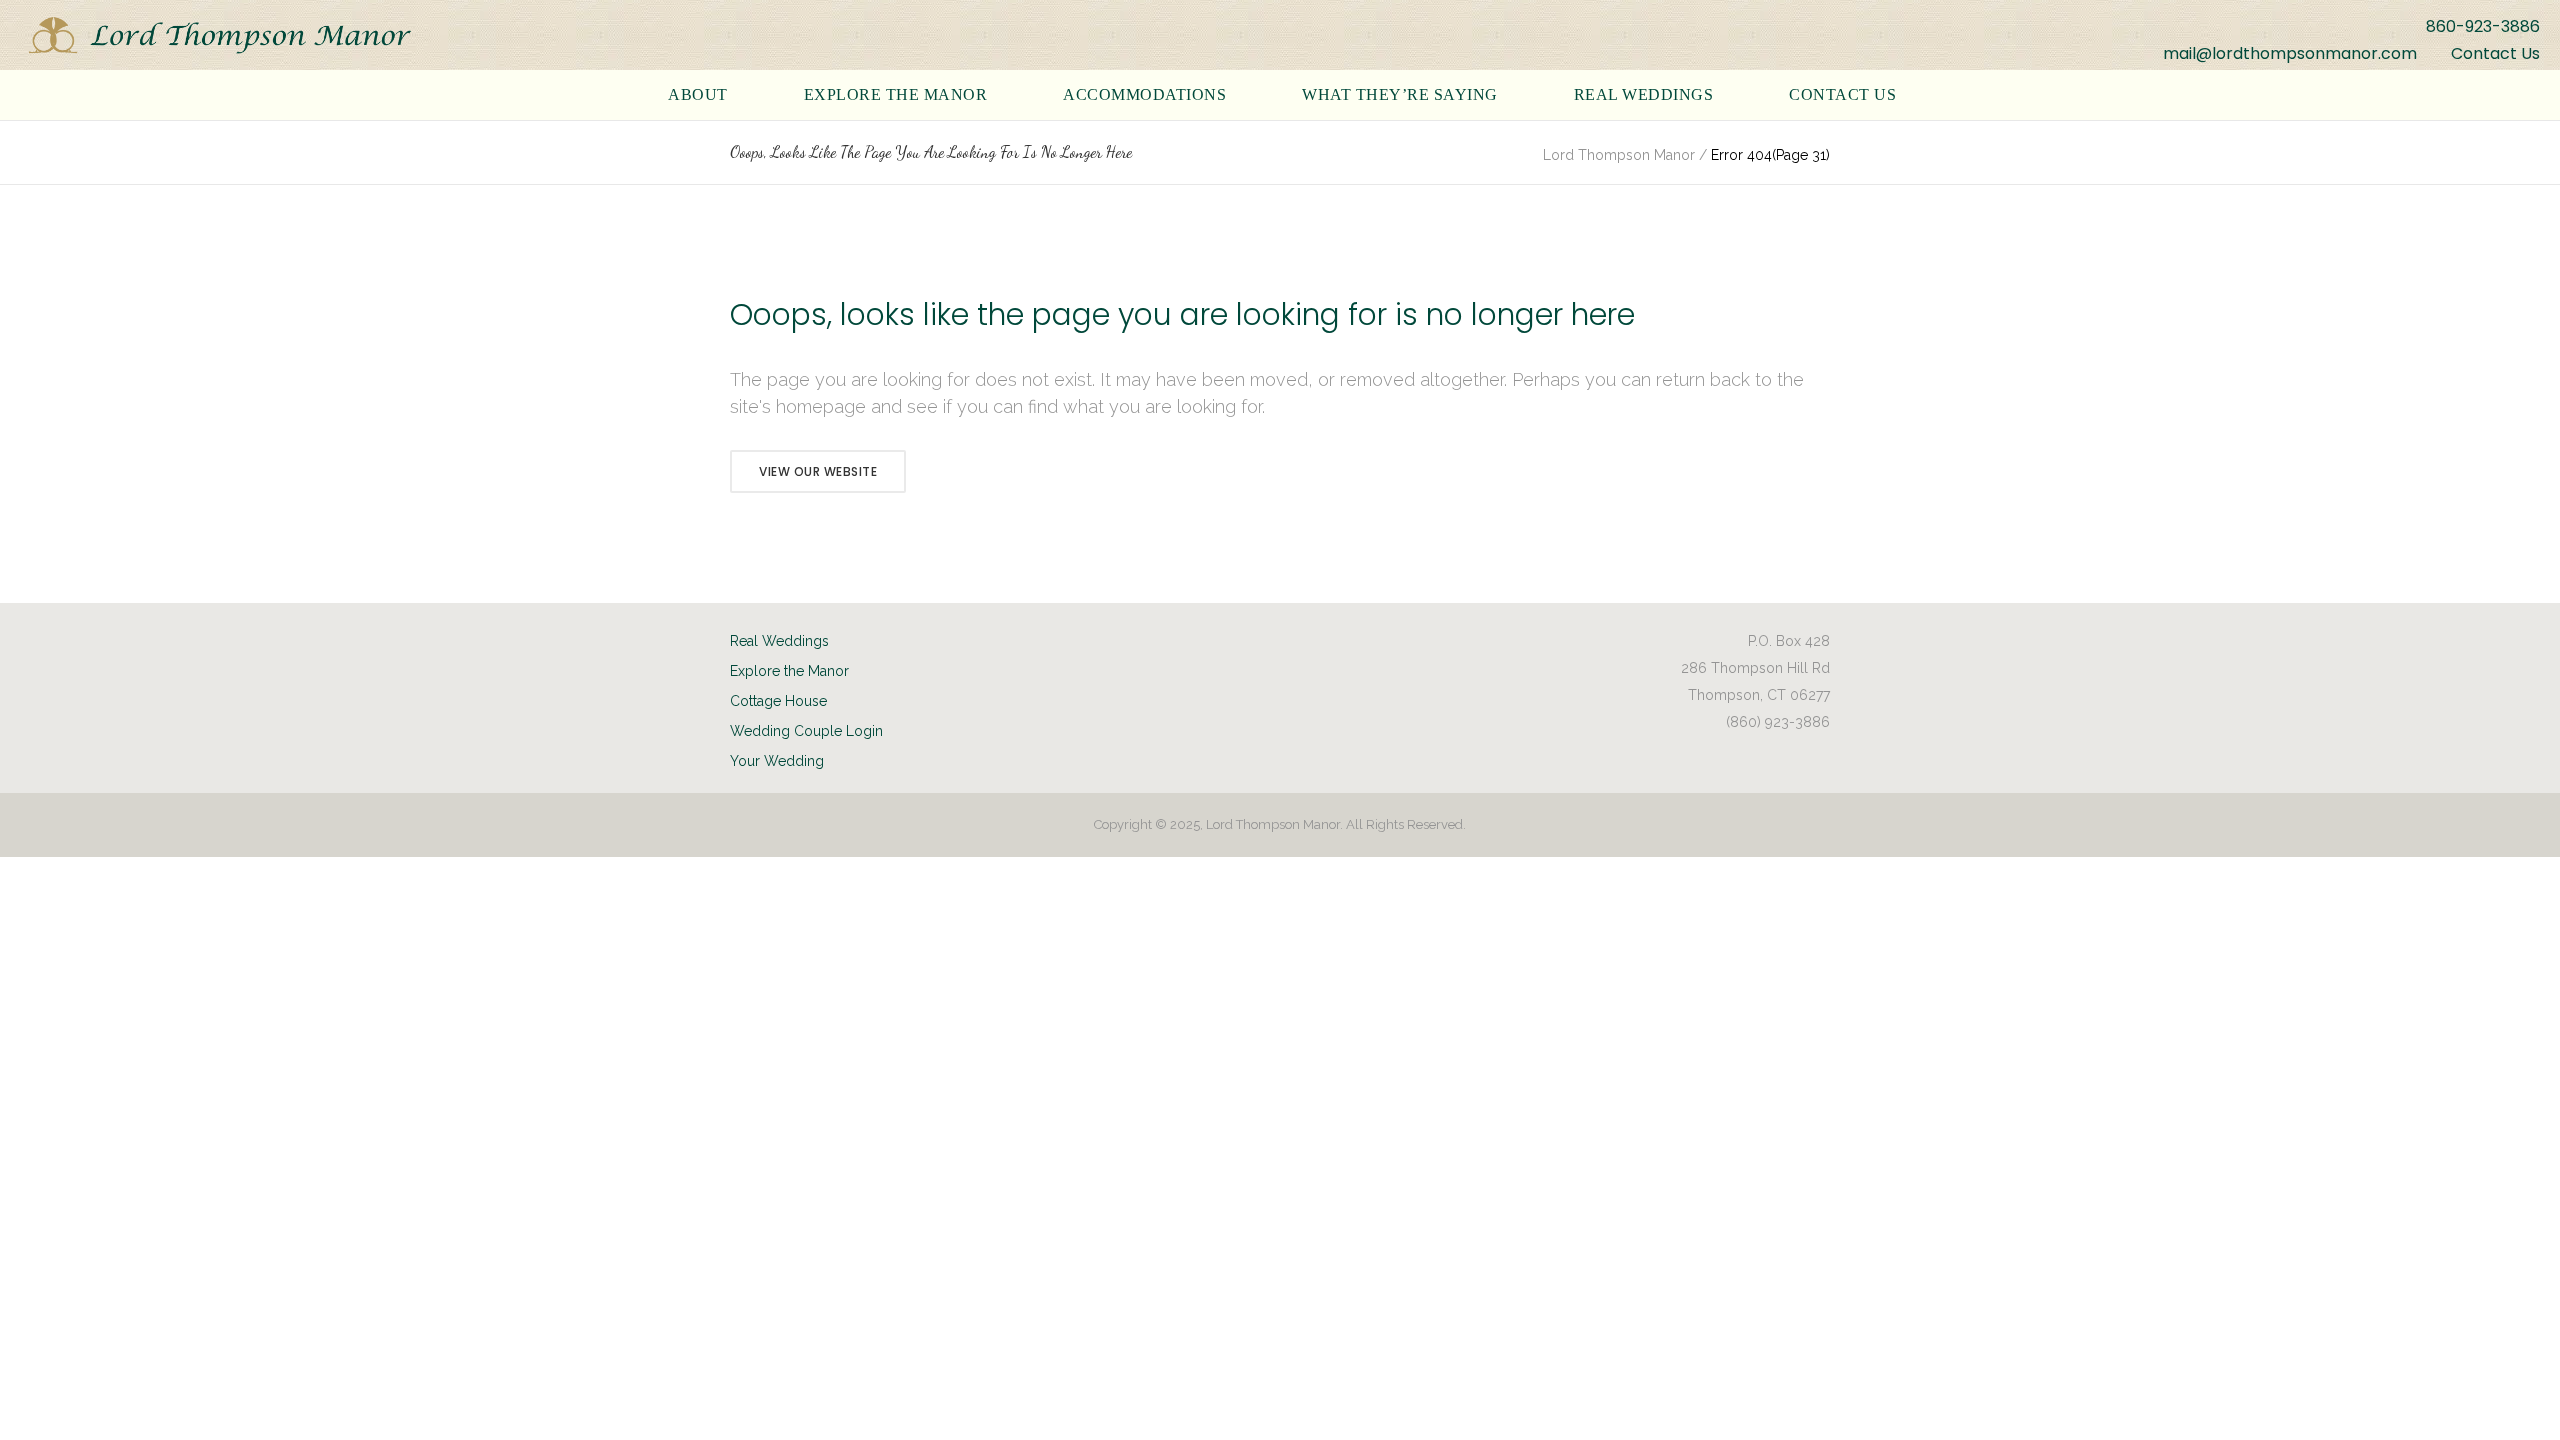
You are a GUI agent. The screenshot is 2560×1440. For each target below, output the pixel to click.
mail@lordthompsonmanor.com (2290, 53)
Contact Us (2495, 53)
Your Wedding (777, 761)
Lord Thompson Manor (1619, 155)
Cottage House (778, 701)
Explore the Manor (789, 671)
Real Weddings (779, 641)
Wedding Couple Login (806, 731)
